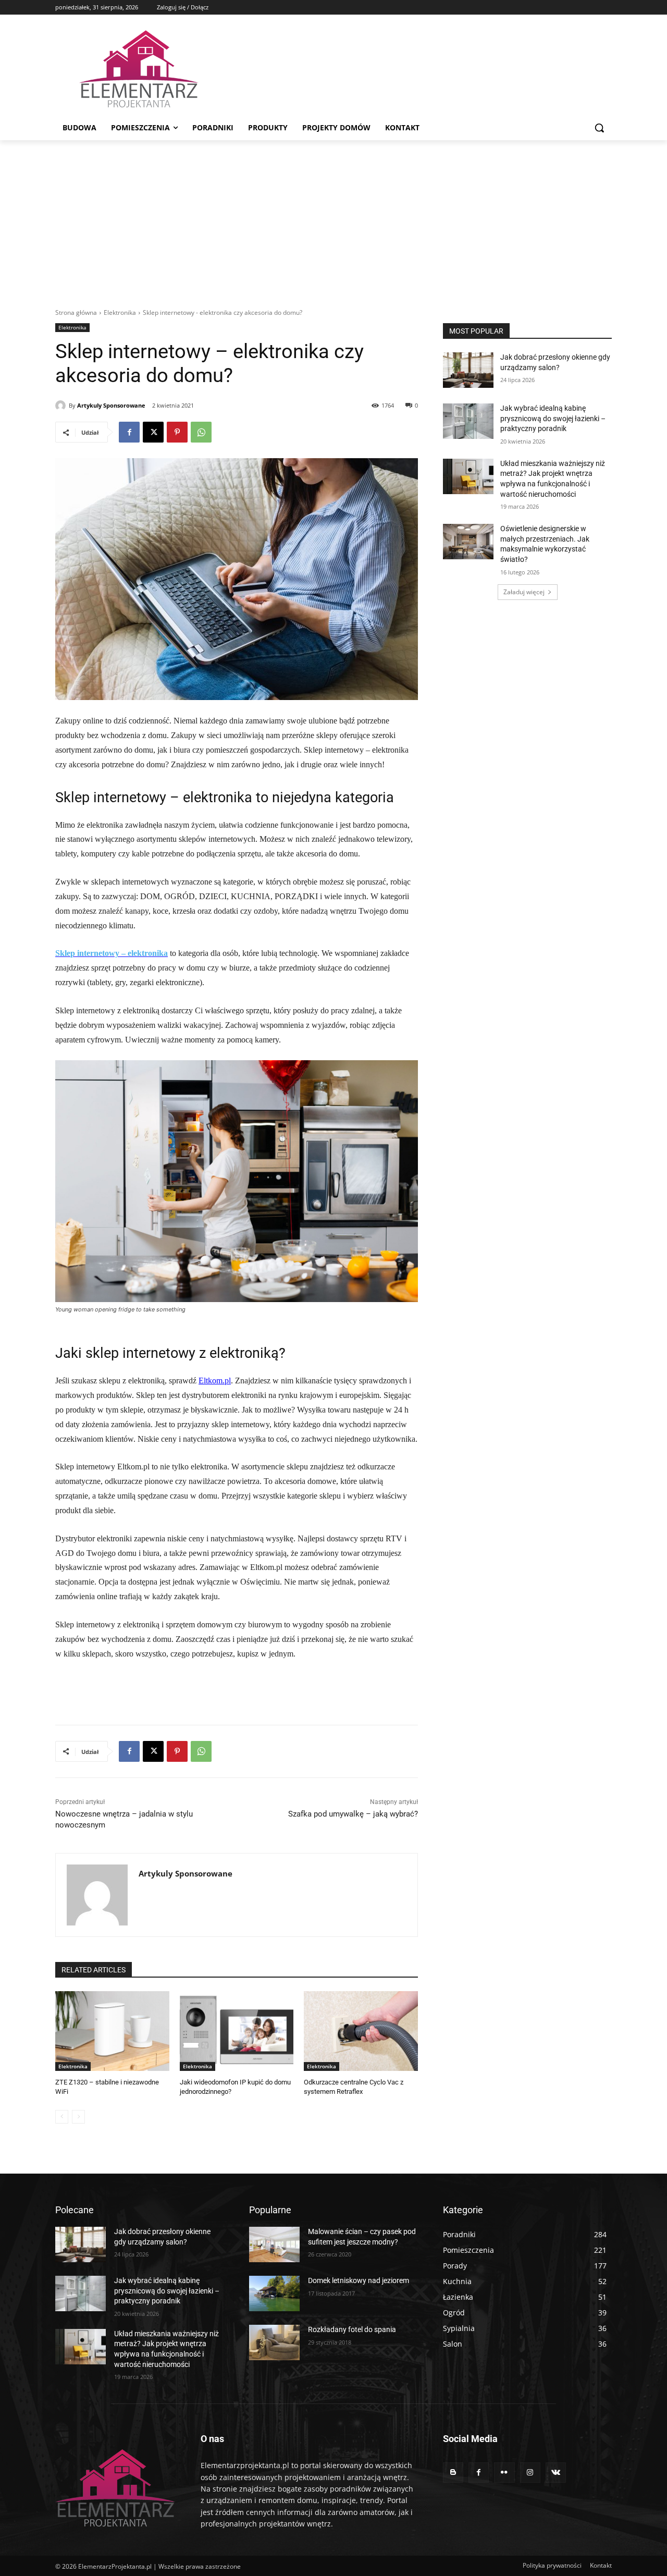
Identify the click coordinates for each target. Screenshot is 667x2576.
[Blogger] (453, 2473)
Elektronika (120, 312)
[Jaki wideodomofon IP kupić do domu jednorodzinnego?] (237, 2031)
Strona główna (76, 312)
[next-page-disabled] (78, 2117)
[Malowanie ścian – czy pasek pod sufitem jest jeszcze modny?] (274, 2244)
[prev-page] (62, 2117)
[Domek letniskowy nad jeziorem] (274, 2293)
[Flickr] (504, 2473)
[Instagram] (530, 2473)
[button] (599, 128)
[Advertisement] (333, 218)
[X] (153, 432)
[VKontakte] (556, 2473)
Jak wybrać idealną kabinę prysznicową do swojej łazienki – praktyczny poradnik (553, 418)
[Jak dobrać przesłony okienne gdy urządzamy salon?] (468, 370)
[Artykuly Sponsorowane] (62, 406)
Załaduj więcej (524, 592)
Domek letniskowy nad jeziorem (359, 2280)
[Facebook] (129, 432)
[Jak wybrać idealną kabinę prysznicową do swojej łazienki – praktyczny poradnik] (468, 421)
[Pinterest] (177, 432)
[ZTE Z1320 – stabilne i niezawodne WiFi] (112, 2031)
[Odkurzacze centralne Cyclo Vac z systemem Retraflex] (361, 2031)
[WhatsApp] (201, 432)
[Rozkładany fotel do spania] (274, 2342)
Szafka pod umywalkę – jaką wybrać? (353, 1814)
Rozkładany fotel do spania (352, 2329)
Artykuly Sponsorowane (111, 405)
